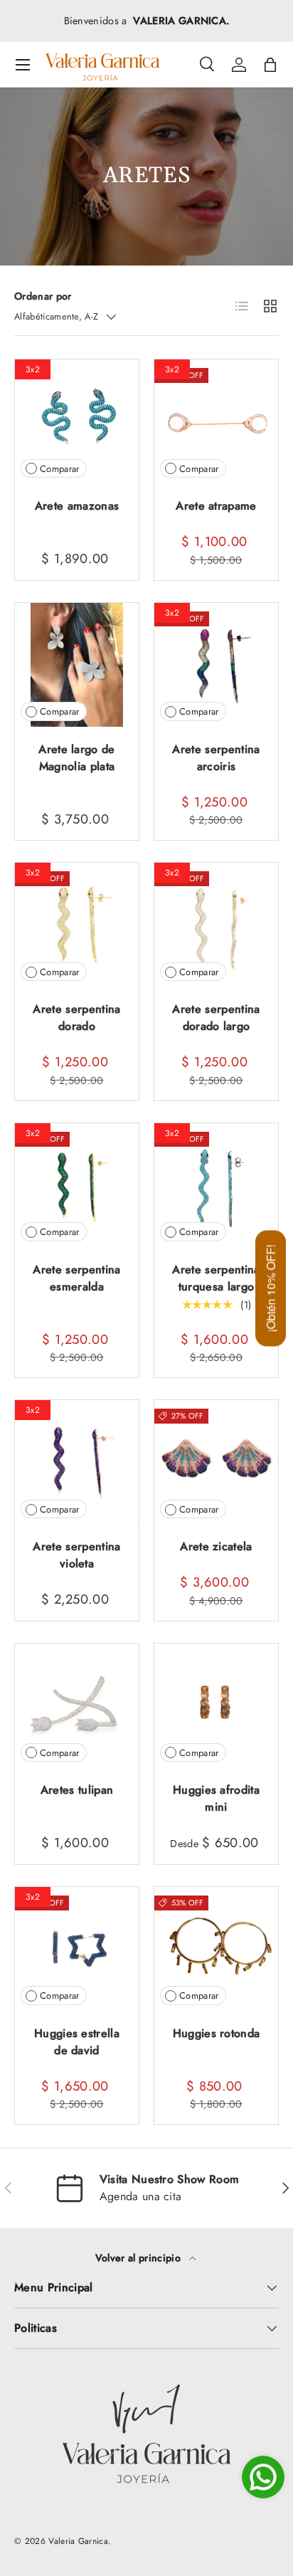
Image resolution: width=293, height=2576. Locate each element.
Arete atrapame (216, 506)
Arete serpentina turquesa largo (216, 1278)
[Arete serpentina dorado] (77, 925)
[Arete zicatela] (216, 1462)
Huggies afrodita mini (216, 1798)
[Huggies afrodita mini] (216, 1705)
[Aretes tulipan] (77, 1705)
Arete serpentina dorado (76, 1018)
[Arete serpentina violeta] (77, 1462)
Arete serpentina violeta (76, 1555)
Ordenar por (43, 296)
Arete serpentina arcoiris (216, 758)
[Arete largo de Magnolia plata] (77, 665)
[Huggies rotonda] (216, 1949)
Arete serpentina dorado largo (216, 1018)
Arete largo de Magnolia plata (76, 758)
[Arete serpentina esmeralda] (77, 1185)
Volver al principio (139, 2258)
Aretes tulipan (77, 1790)
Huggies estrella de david (77, 2042)
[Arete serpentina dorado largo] (216, 925)
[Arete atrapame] (216, 421)
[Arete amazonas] (77, 421)
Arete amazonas (77, 506)
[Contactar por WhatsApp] (263, 2477)
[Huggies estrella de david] (77, 1949)
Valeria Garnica (78, 2541)
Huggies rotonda (217, 2033)
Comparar (60, 469)
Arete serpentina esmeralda (76, 1278)
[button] (270, 65)
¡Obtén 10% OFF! (271, 1288)
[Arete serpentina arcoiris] (216, 665)
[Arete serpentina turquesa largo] (216, 1185)
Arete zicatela (216, 1546)
